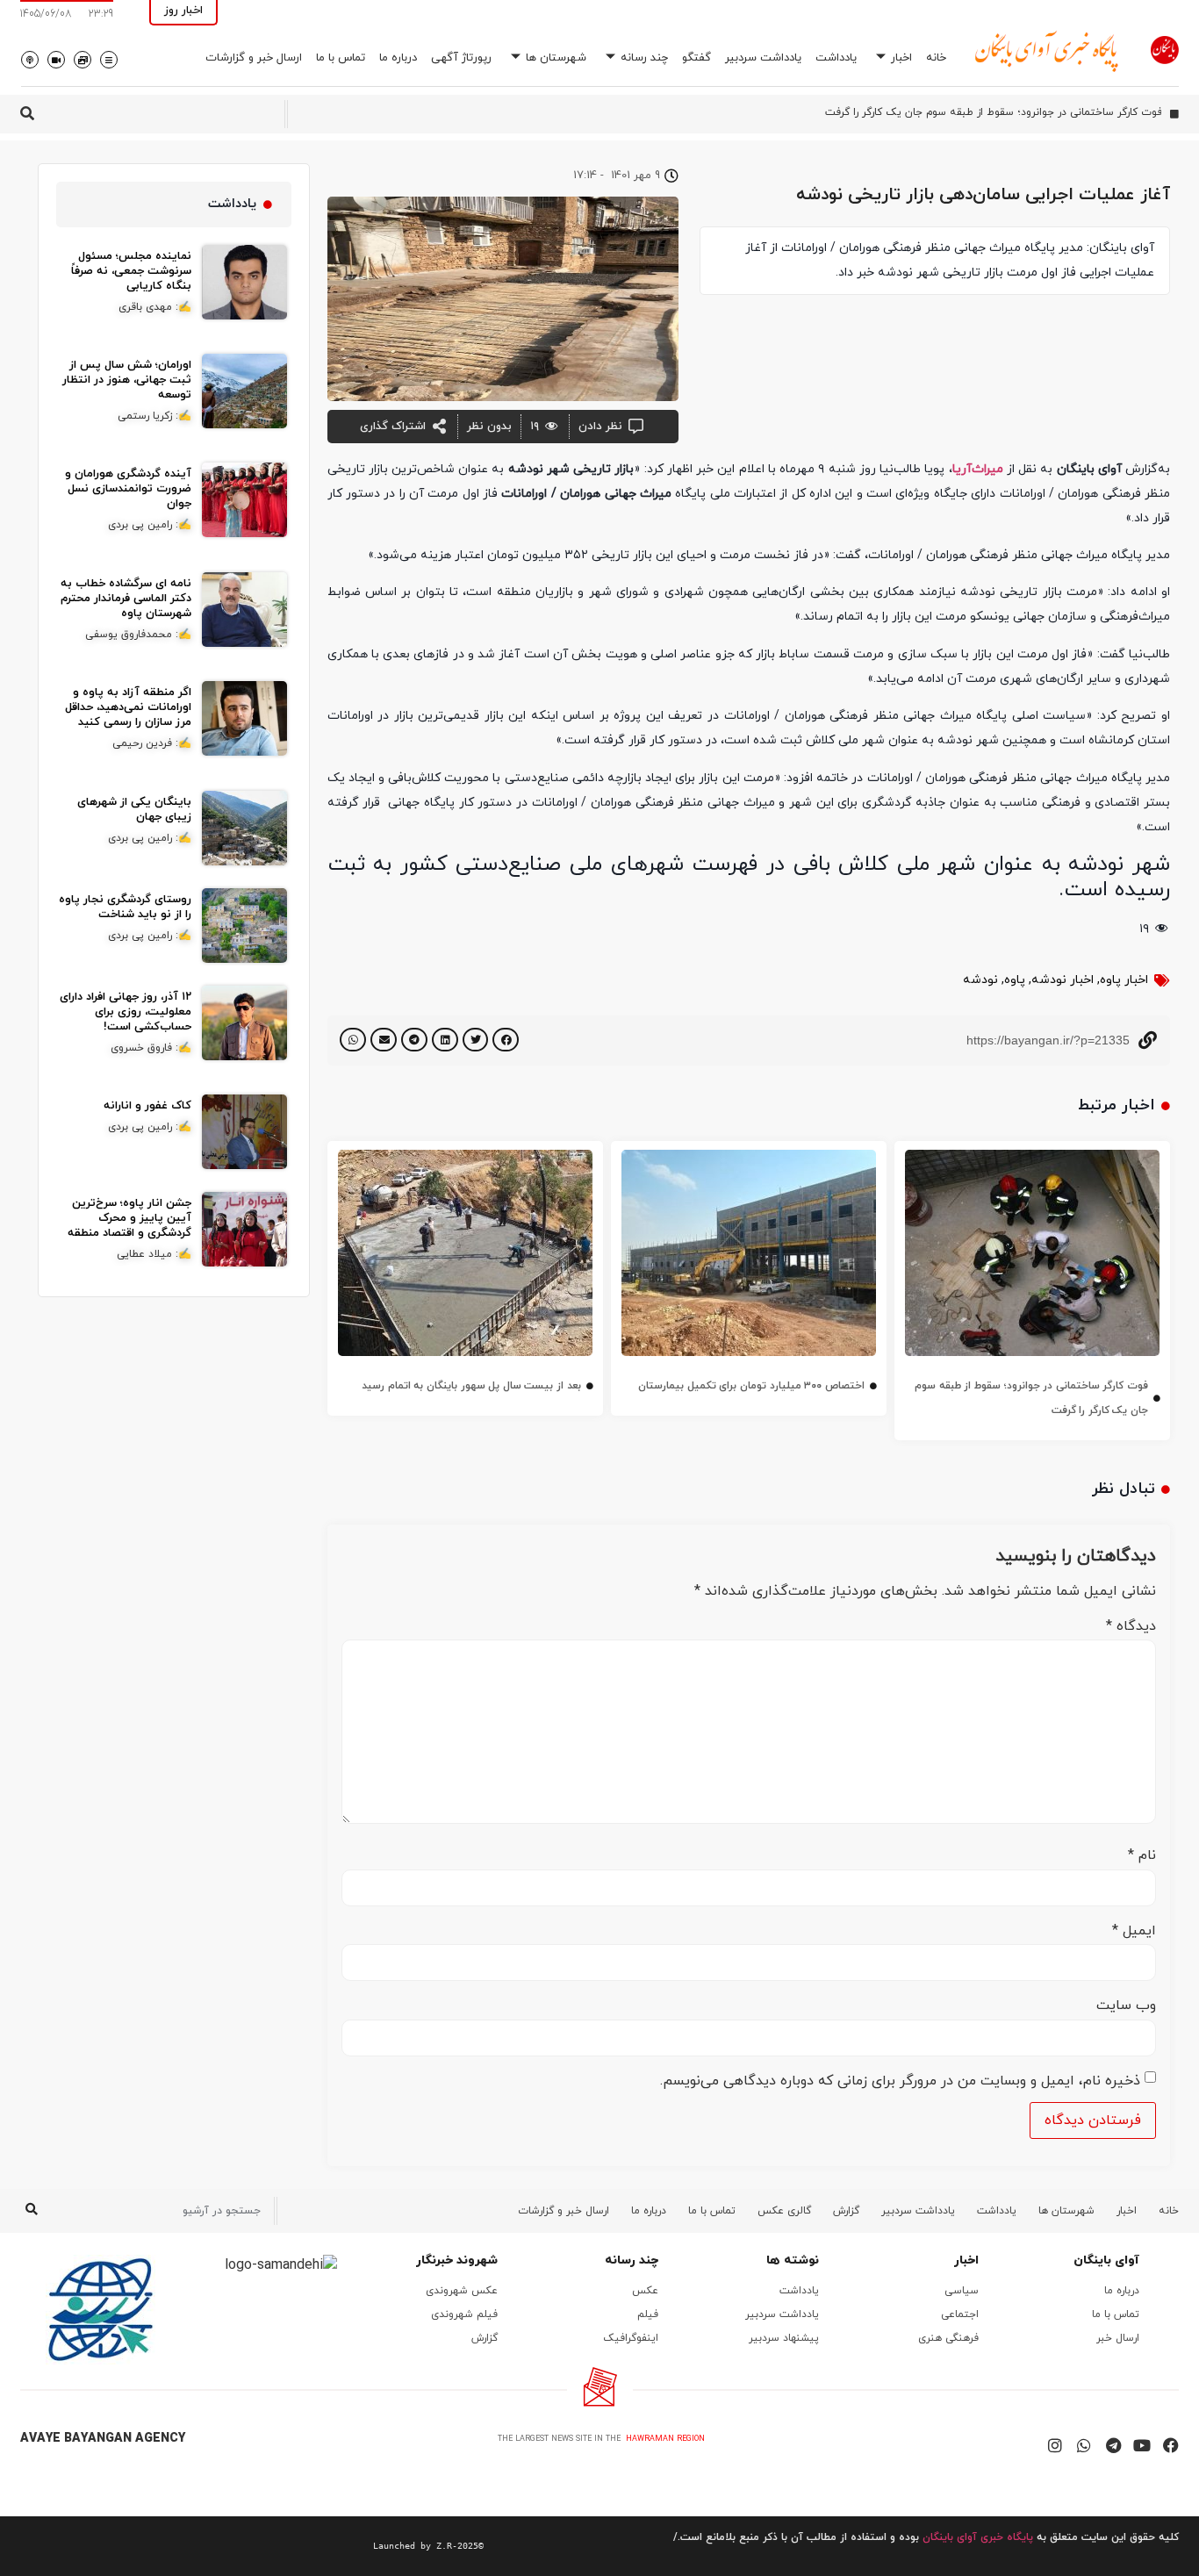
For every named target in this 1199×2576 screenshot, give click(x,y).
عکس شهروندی (462, 2291)
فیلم (648, 2314)
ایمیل (1134, 1931)
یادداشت (836, 58)
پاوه (1015, 980)
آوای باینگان (1106, 2260)
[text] (252, 2546)
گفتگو (696, 58)
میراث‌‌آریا (978, 469)
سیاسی (962, 2291)
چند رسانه (644, 58)
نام (1142, 1855)
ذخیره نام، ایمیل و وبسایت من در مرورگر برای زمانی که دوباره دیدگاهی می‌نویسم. (900, 2081)
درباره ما (398, 58)
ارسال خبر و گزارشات (254, 58)
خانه (936, 58)
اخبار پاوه (1124, 980)
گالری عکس (784, 2211)
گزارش (846, 2211)
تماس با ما (341, 58)
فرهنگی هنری (948, 2338)
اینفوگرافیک (631, 2338)
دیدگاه (1131, 1626)
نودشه (980, 980)
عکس (645, 2291)
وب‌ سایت (1126, 2006)
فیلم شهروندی (464, 2314)
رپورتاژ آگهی (461, 58)
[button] (506, 1040)
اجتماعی (960, 2314)
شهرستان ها (556, 58)
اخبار (901, 58)
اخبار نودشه (1063, 980)
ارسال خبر (1118, 2338)
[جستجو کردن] (31, 2211)
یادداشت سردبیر (763, 58)
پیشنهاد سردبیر (784, 2338)
